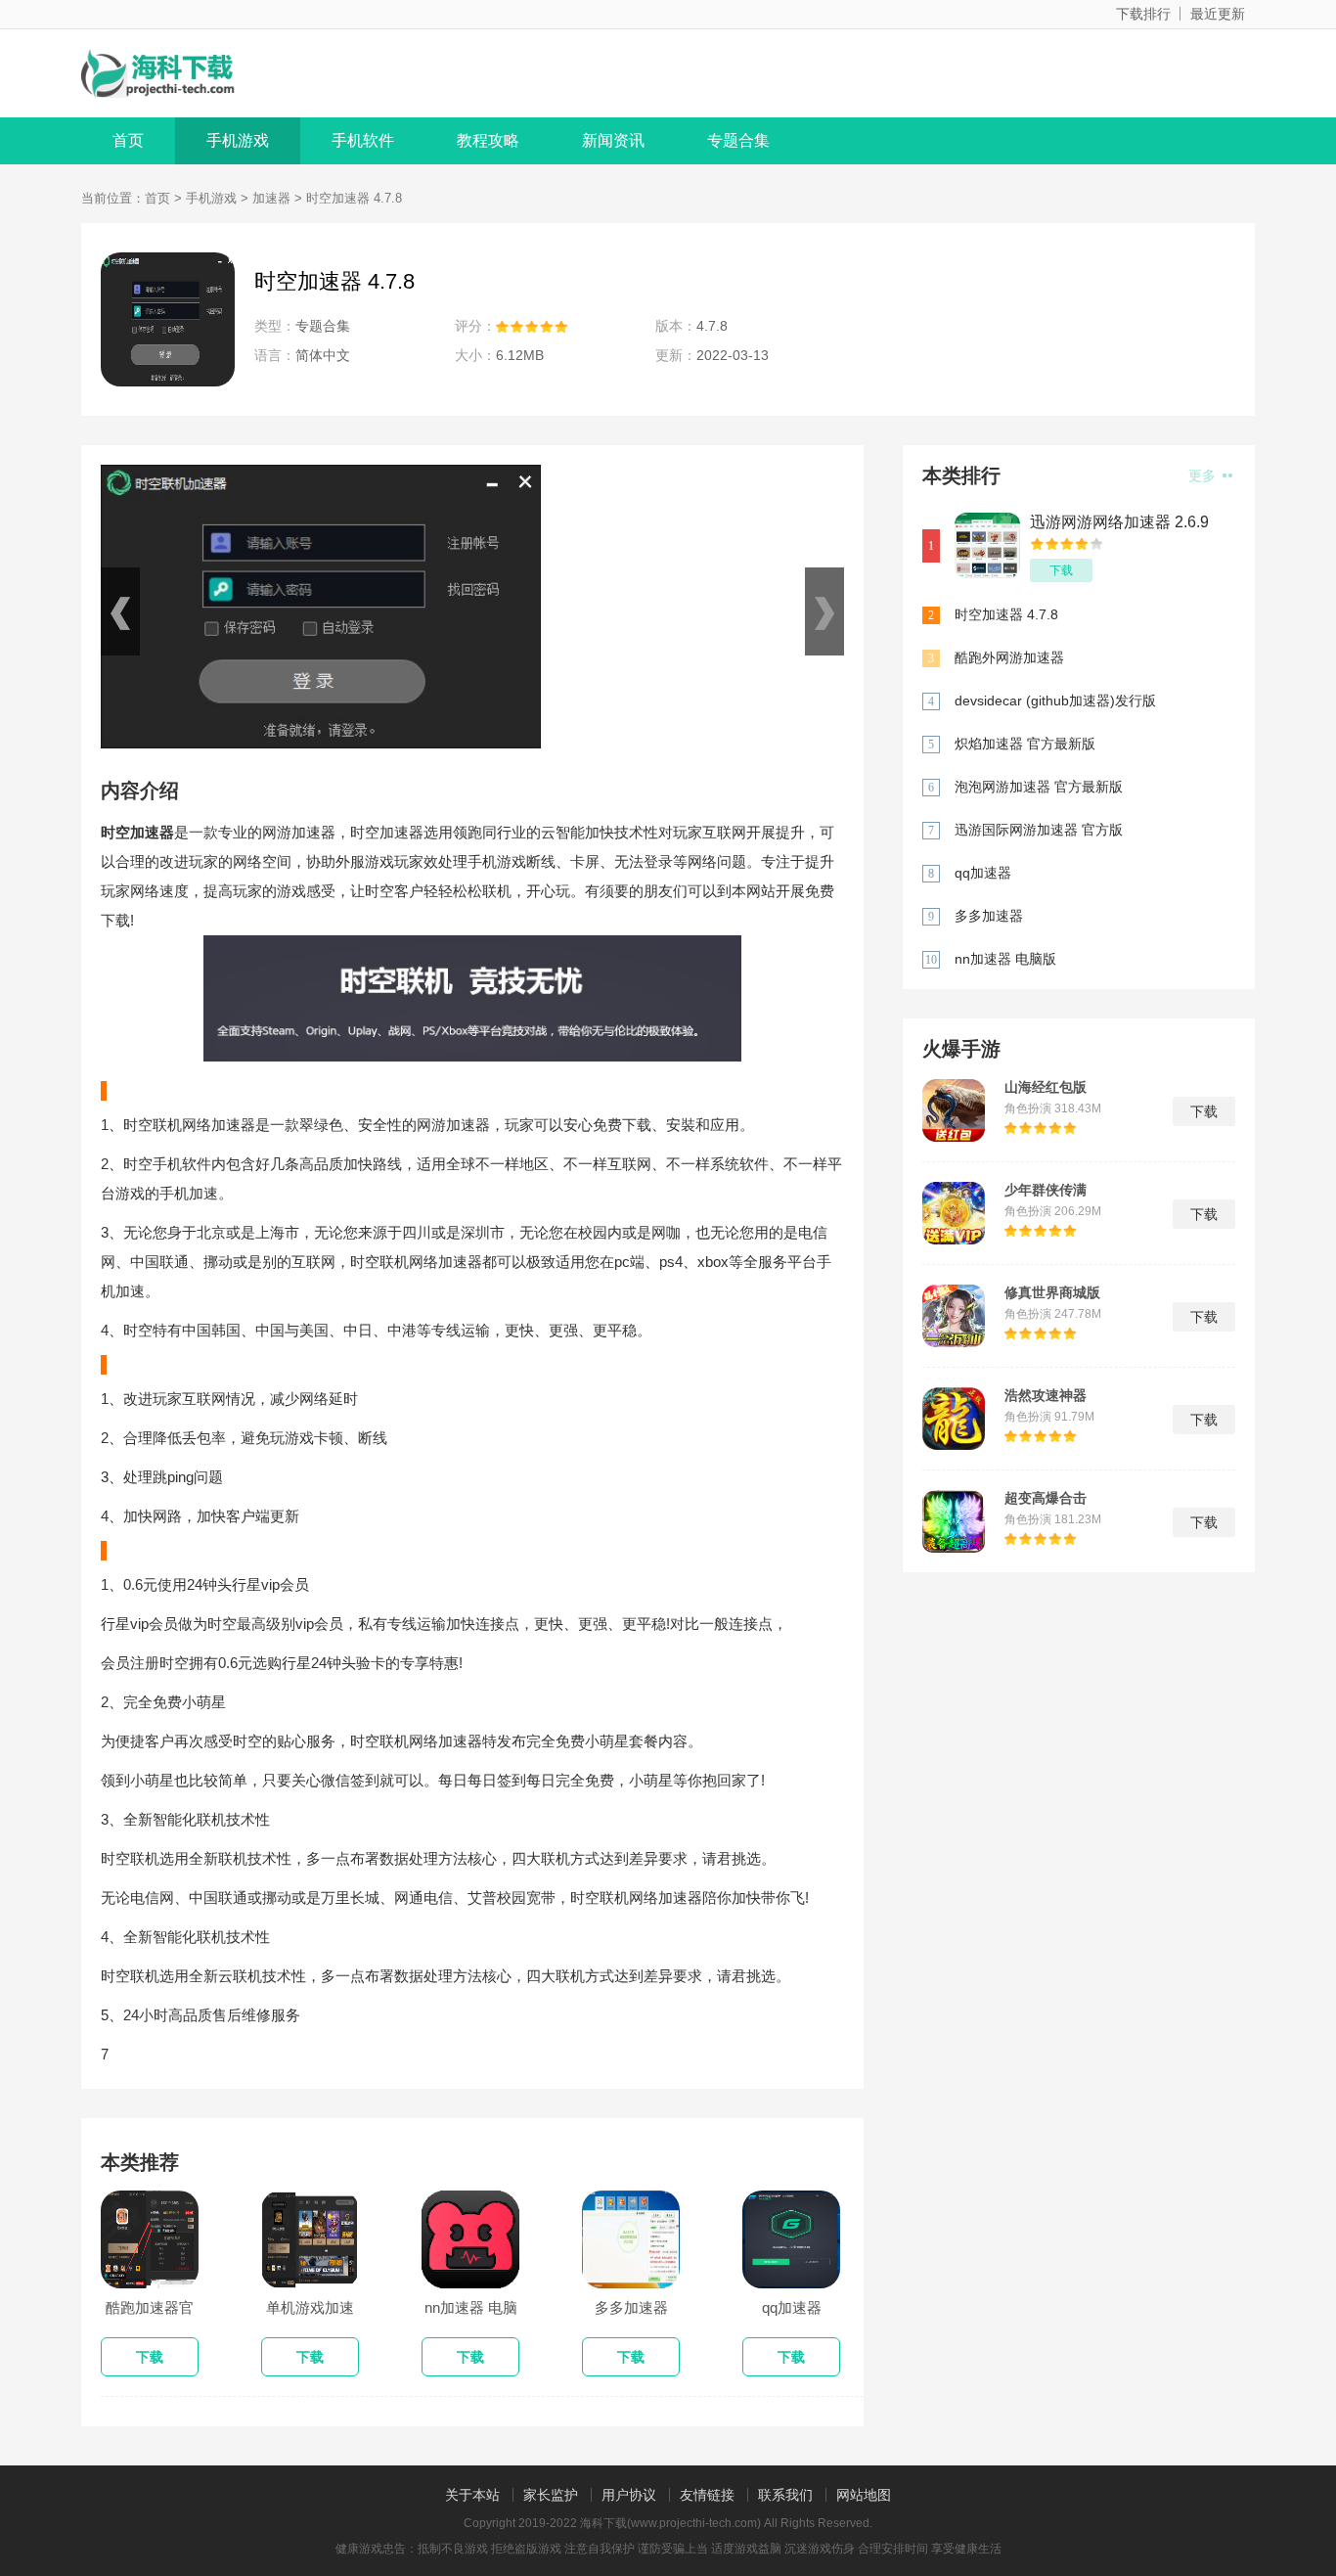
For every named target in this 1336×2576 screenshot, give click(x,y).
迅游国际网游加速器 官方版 (1039, 830)
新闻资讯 (613, 140)
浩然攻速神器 (1046, 1395)
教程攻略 (488, 140)
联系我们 (785, 2495)
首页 (128, 140)
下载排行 (1143, 14)
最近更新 (1218, 14)
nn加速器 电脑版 (1005, 959)
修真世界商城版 (1052, 1292)
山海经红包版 (1046, 1087)
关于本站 (472, 2495)
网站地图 (864, 2495)
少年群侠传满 (1046, 1190)
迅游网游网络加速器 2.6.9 (1119, 522)
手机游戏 (238, 140)
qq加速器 (983, 873)
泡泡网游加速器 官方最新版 (1039, 787)
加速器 (271, 198)
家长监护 (551, 2495)
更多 (1204, 475)
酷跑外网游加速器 (1009, 657)
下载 (1061, 570)
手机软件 (363, 140)
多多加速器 (989, 916)
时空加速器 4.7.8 (1006, 614)
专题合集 (738, 140)
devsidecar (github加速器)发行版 (1055, 700)
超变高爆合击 (1046, 1498)
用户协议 (629, 2495)
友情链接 (707, 2495)
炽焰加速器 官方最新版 (1025, 744)
